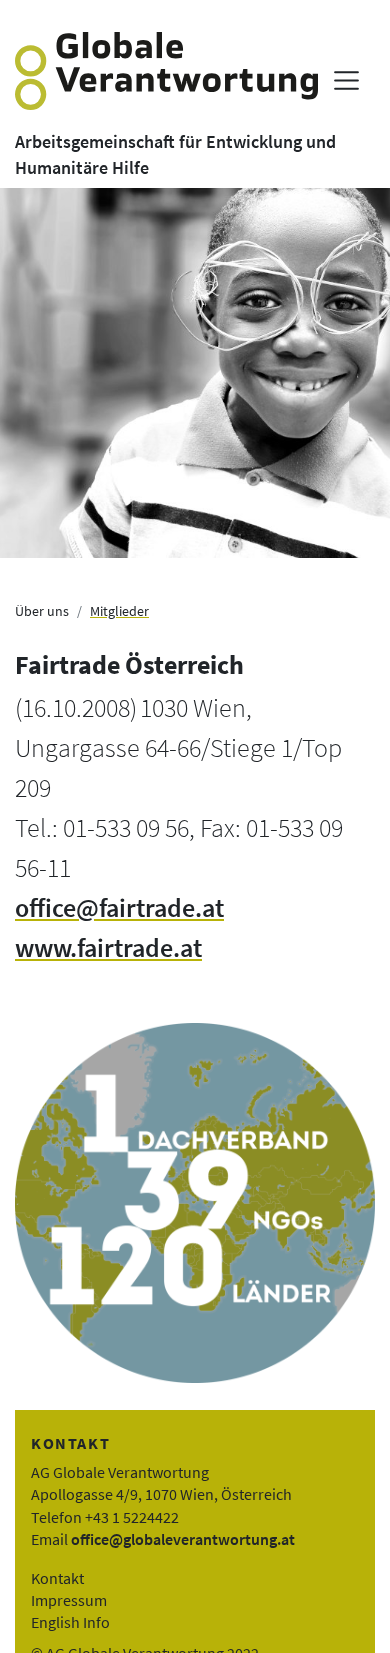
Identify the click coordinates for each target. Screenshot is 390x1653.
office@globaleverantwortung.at (183, 1539)
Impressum (69, 1600)
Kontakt (57, 1578)
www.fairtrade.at (108, 948)
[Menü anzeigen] (346, 80)
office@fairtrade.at (119, 908)
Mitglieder (119, 611)
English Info (70, 1622)
